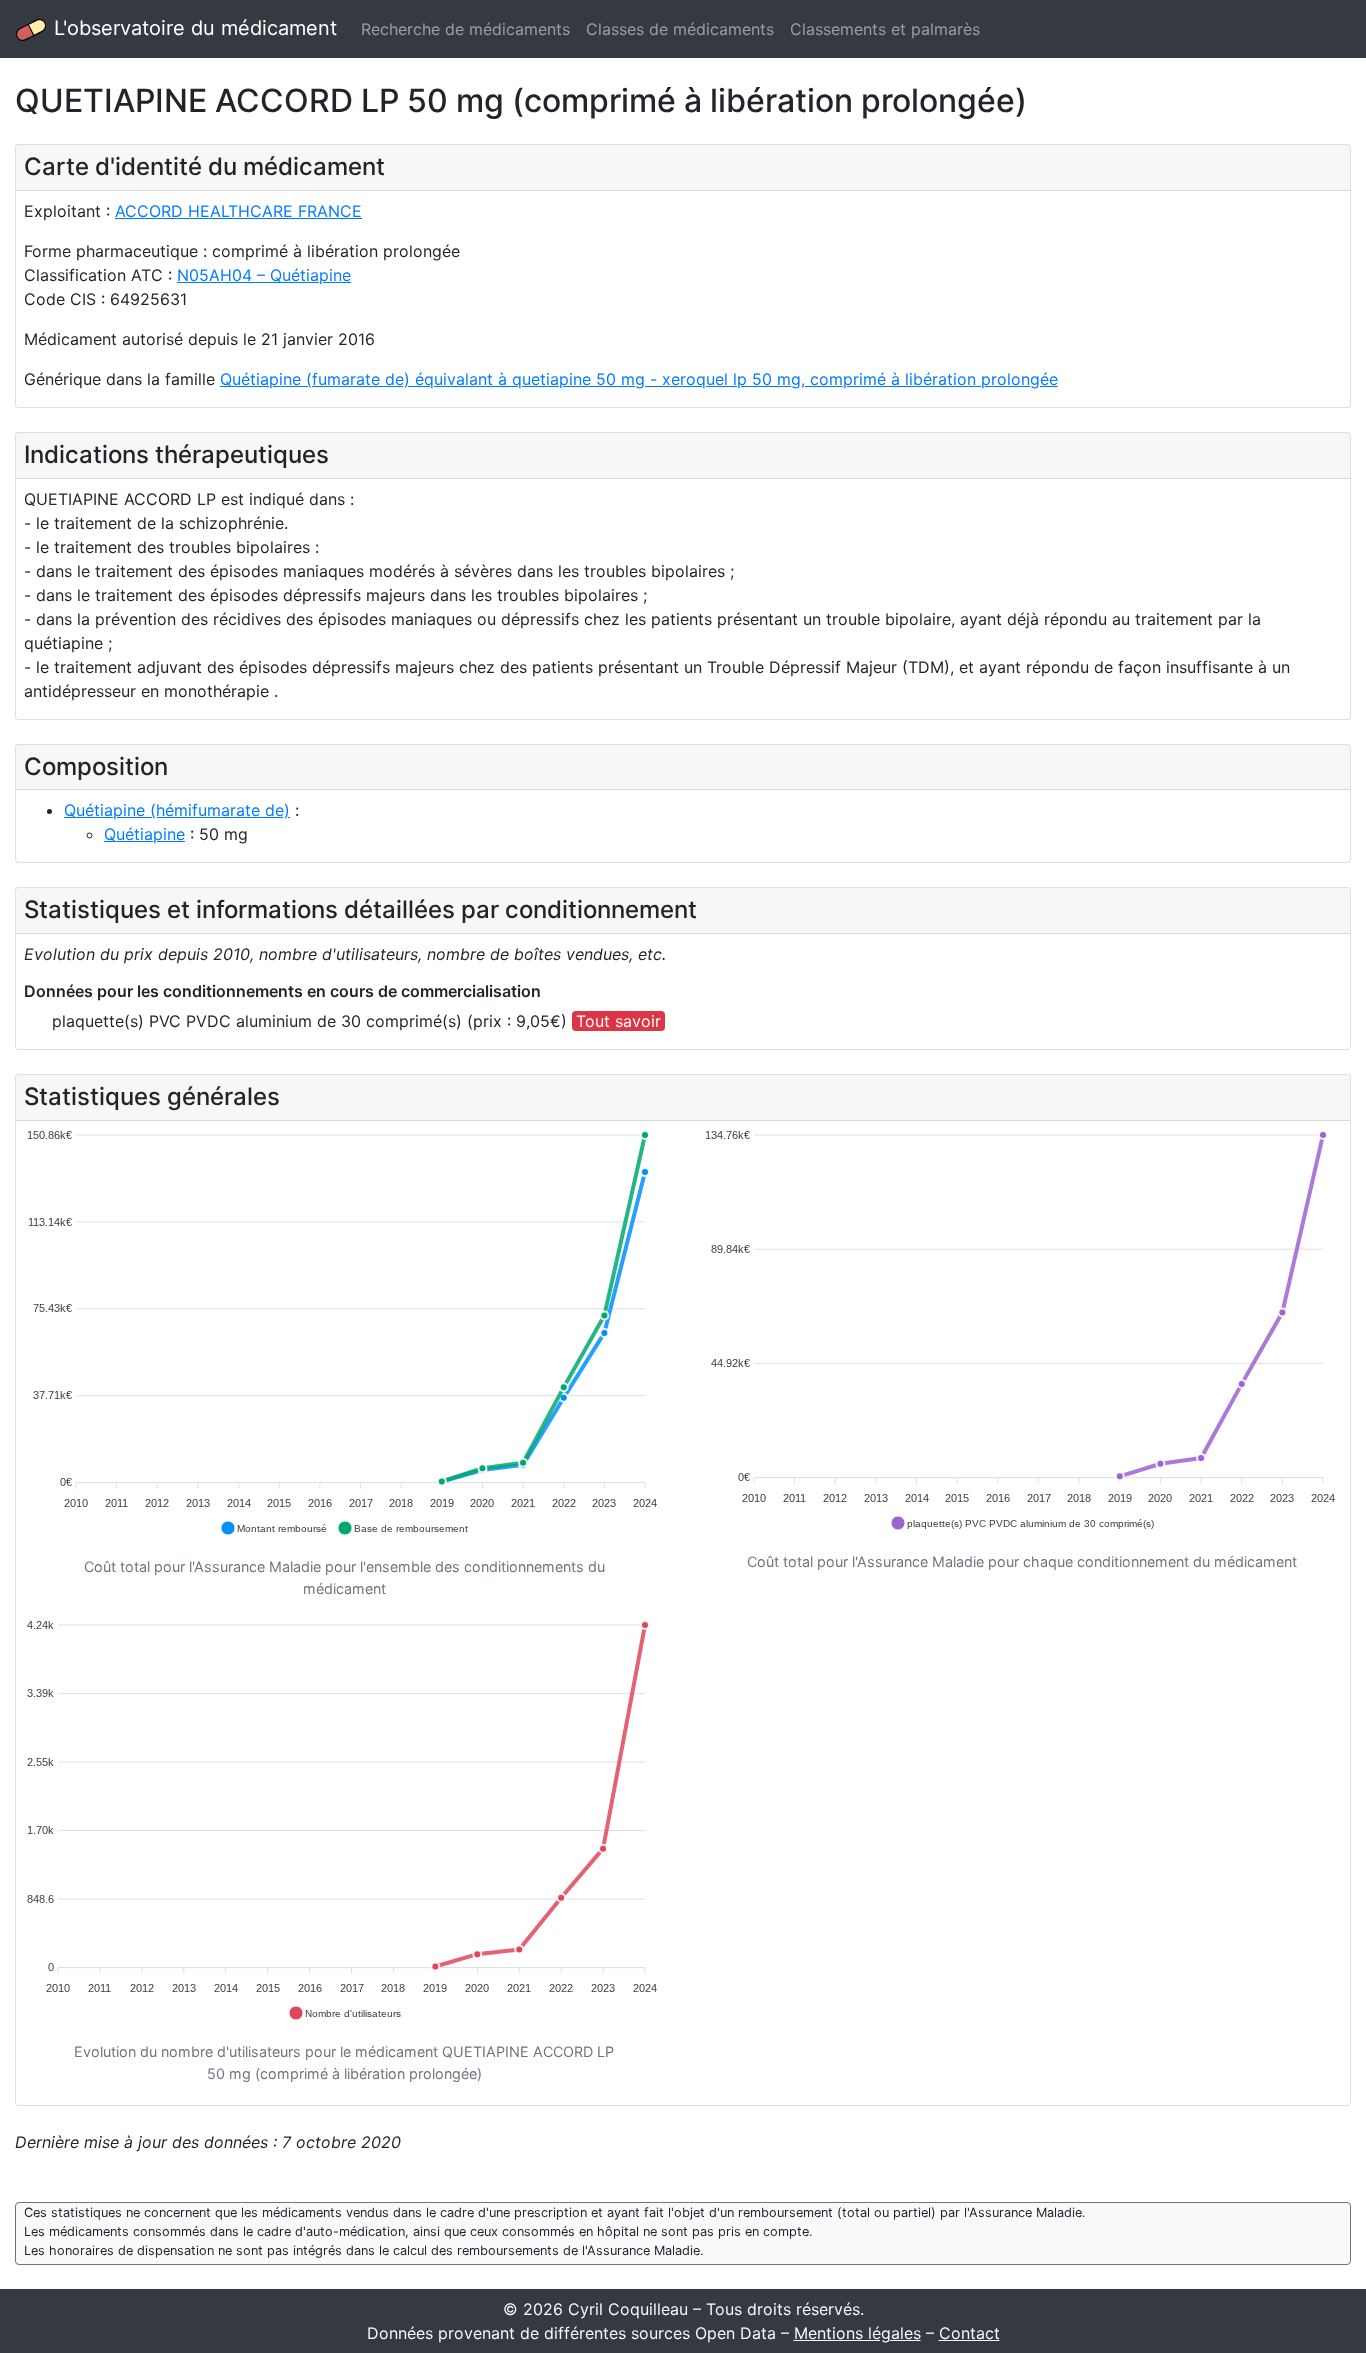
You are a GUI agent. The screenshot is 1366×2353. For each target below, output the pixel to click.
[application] (344, 1333)
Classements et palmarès (885, 29)
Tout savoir (618, 1021)
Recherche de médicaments (465, 29)
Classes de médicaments (680, 29)
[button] (273, 1528)
